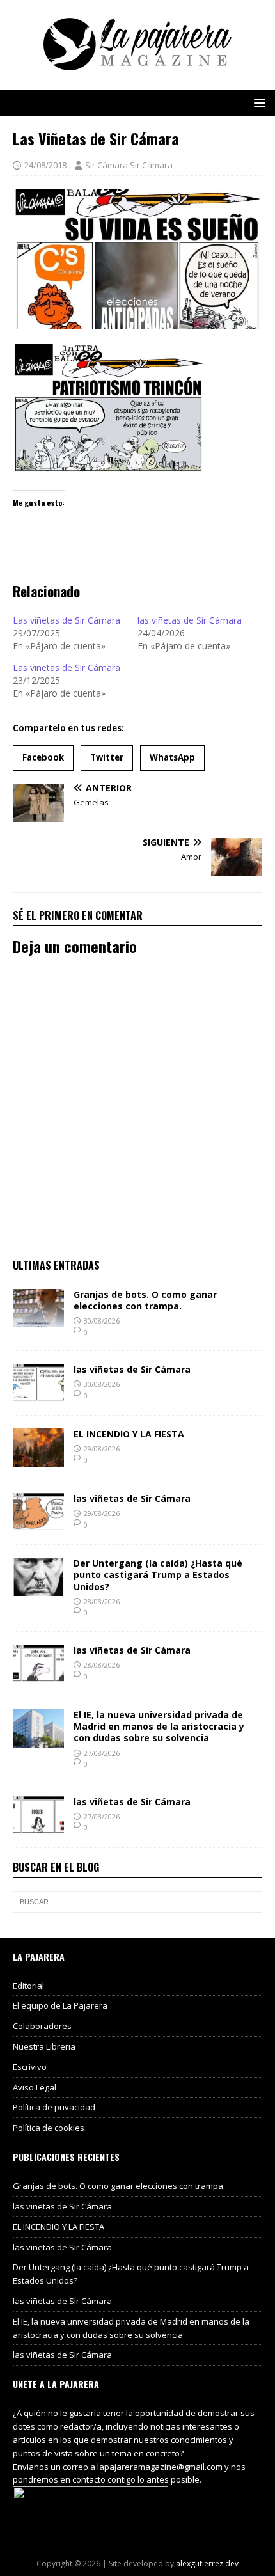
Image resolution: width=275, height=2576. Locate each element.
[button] (257, 102)
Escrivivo (30, 2067)
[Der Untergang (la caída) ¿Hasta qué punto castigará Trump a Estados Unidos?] (38, 1589)
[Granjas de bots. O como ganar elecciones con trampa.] (38, 1319)
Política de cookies (49, 2128)
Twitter (107, 757)
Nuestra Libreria (44, 2046)
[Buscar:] (137, 1902)
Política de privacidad (54, 2107)
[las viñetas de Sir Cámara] (38, 1395)
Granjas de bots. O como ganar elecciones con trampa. (145, 1300)
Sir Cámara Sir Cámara (129, 165)
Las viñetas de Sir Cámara (67, 620)
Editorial (28, 1986)
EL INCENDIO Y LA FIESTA (129, 1434)
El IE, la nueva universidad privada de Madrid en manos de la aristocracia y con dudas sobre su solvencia (159, 1726)
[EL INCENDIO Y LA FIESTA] (38, 1459)
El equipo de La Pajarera (60, 2005)
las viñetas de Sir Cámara (190, 620)
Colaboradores (42, 2026)
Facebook (43, 757)
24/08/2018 (45, 165)
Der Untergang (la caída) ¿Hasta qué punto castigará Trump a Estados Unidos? (158, 1575)
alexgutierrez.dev (207, 2564)
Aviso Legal (35, 2087)
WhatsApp (172, 757)
